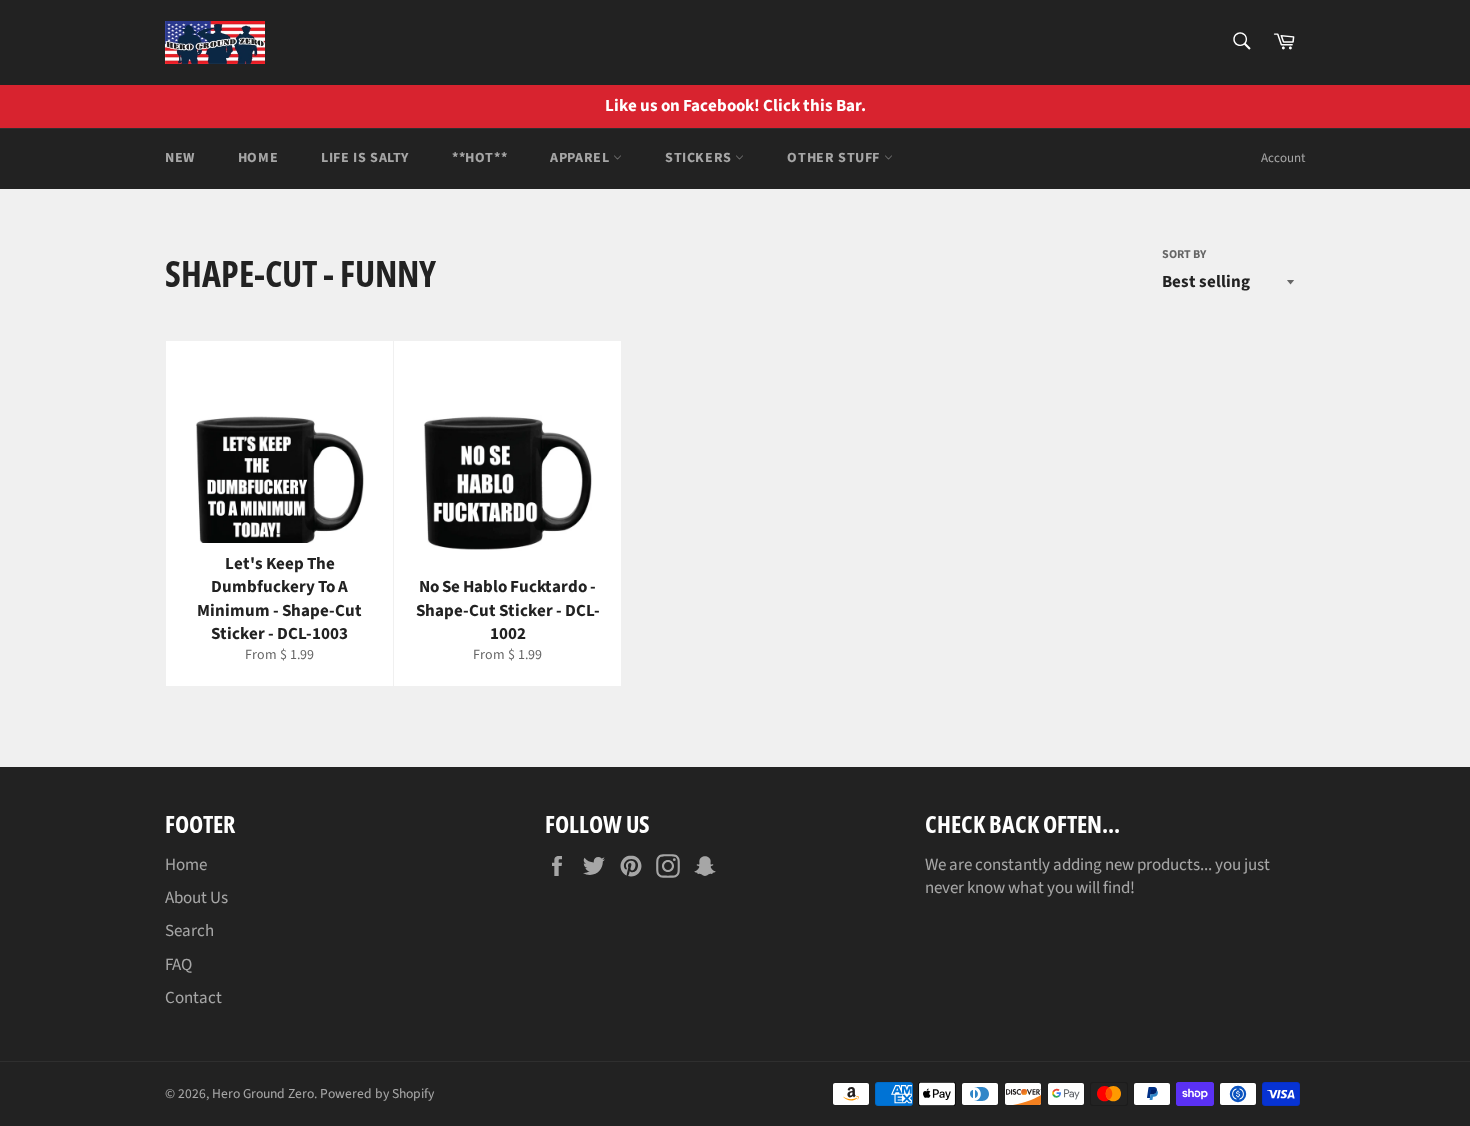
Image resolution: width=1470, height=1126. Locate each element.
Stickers (700, 158)
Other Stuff (835, 158)
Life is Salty (365, 158)
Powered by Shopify (377, 1093)
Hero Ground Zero (263, 1093)
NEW (180, 158)
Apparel (581, 158)
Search (189, 931)
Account (1283, 158)
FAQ (178, 965)
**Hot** (479, 158)
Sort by (1184, 255)
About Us (196, 898)
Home (258, 158)
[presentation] (1440, 106)
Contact (193, 998)
